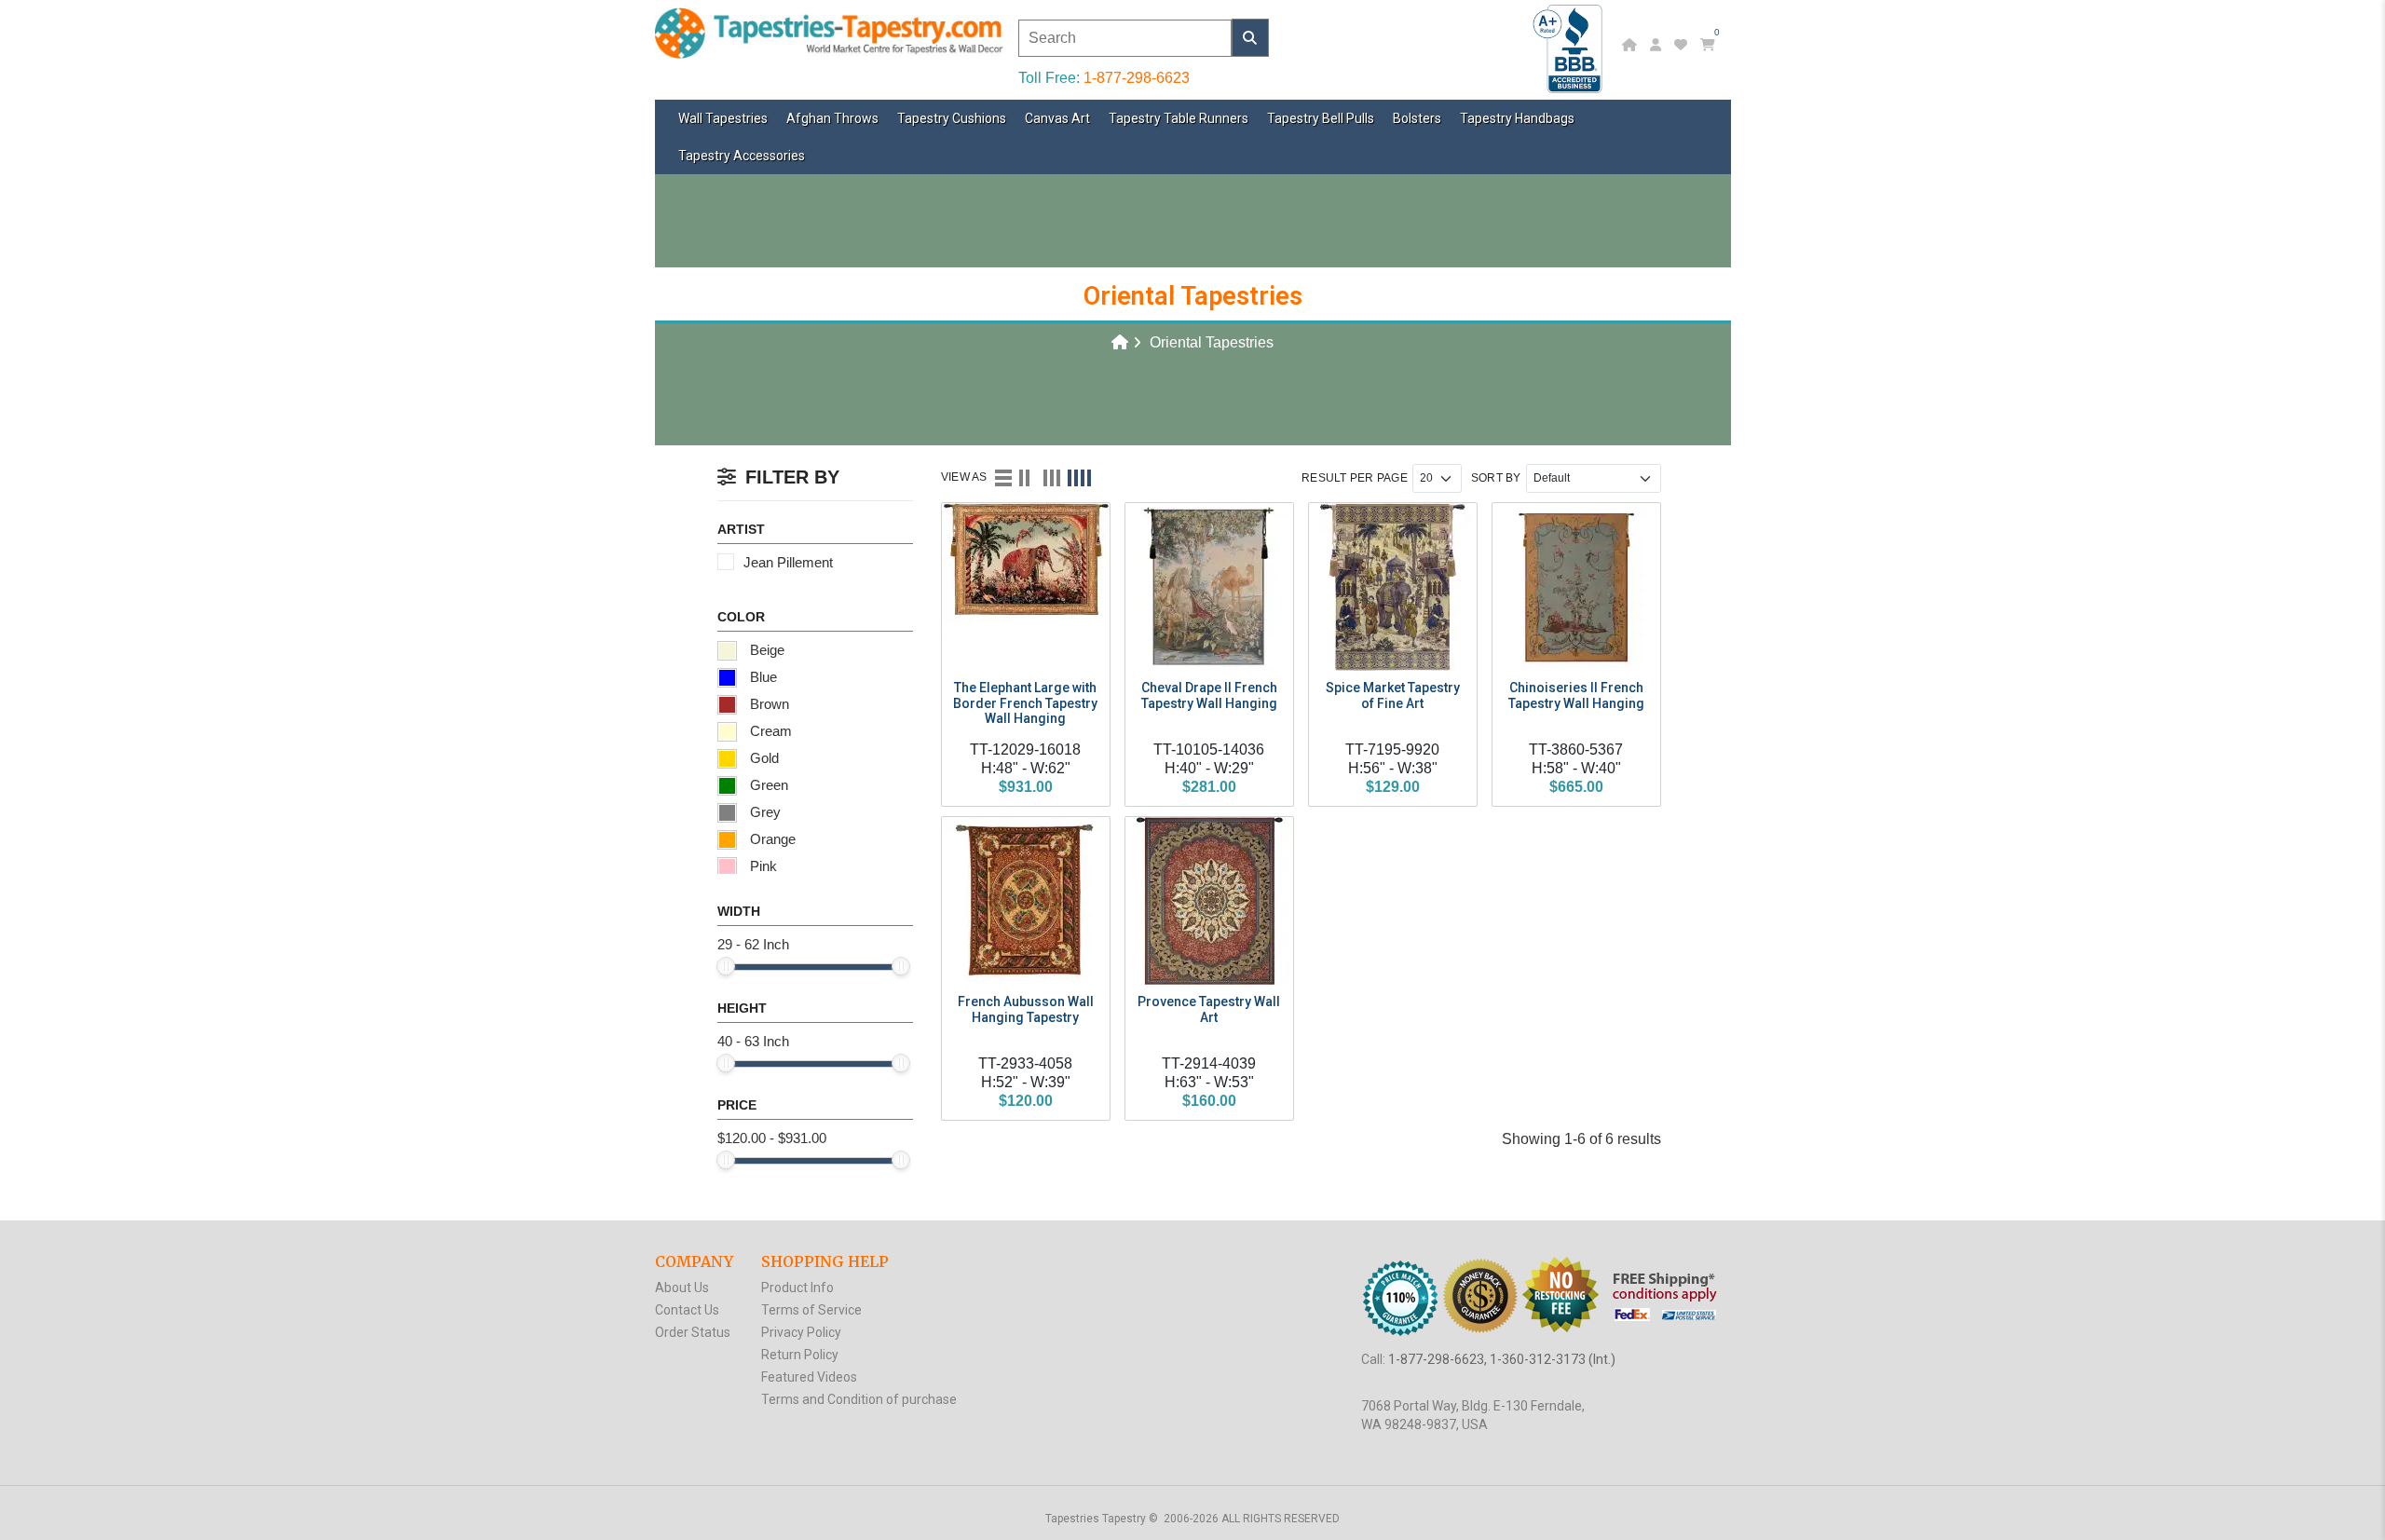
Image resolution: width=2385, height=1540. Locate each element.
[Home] (1632, 45)
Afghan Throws (832, 118)
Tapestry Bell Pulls (1321, 118)
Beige (765, 650)
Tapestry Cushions (952, 118)
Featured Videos (809, 1377)
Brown (768, 704)
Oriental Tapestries (1212, 342)
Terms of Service (811, 1310)
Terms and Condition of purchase (859, 1399)
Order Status (693, 1332)
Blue (762, 677)
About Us (682, 1288)
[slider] (726, 966)
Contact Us (687, 1310)
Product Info (797, 1288)
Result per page (1355, 478)
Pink (762, 866)
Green (767, 785)
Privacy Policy (801, 1332)
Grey (763, 812)
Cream (769, 731)
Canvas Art (1057, 118)
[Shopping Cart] (1710, 45)
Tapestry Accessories (742, 156)
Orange (771, 839)
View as (964, 477)
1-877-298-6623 (1137, 78)
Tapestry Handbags (1517, 118)
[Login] (1658, 45)
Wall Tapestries (723, 118)
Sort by (1496, 478)
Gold (763, 758)
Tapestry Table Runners (1179, 118)
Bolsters (1417, 118)
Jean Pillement (788, 562)
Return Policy (800, 1355)
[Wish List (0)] (1683, 45)
